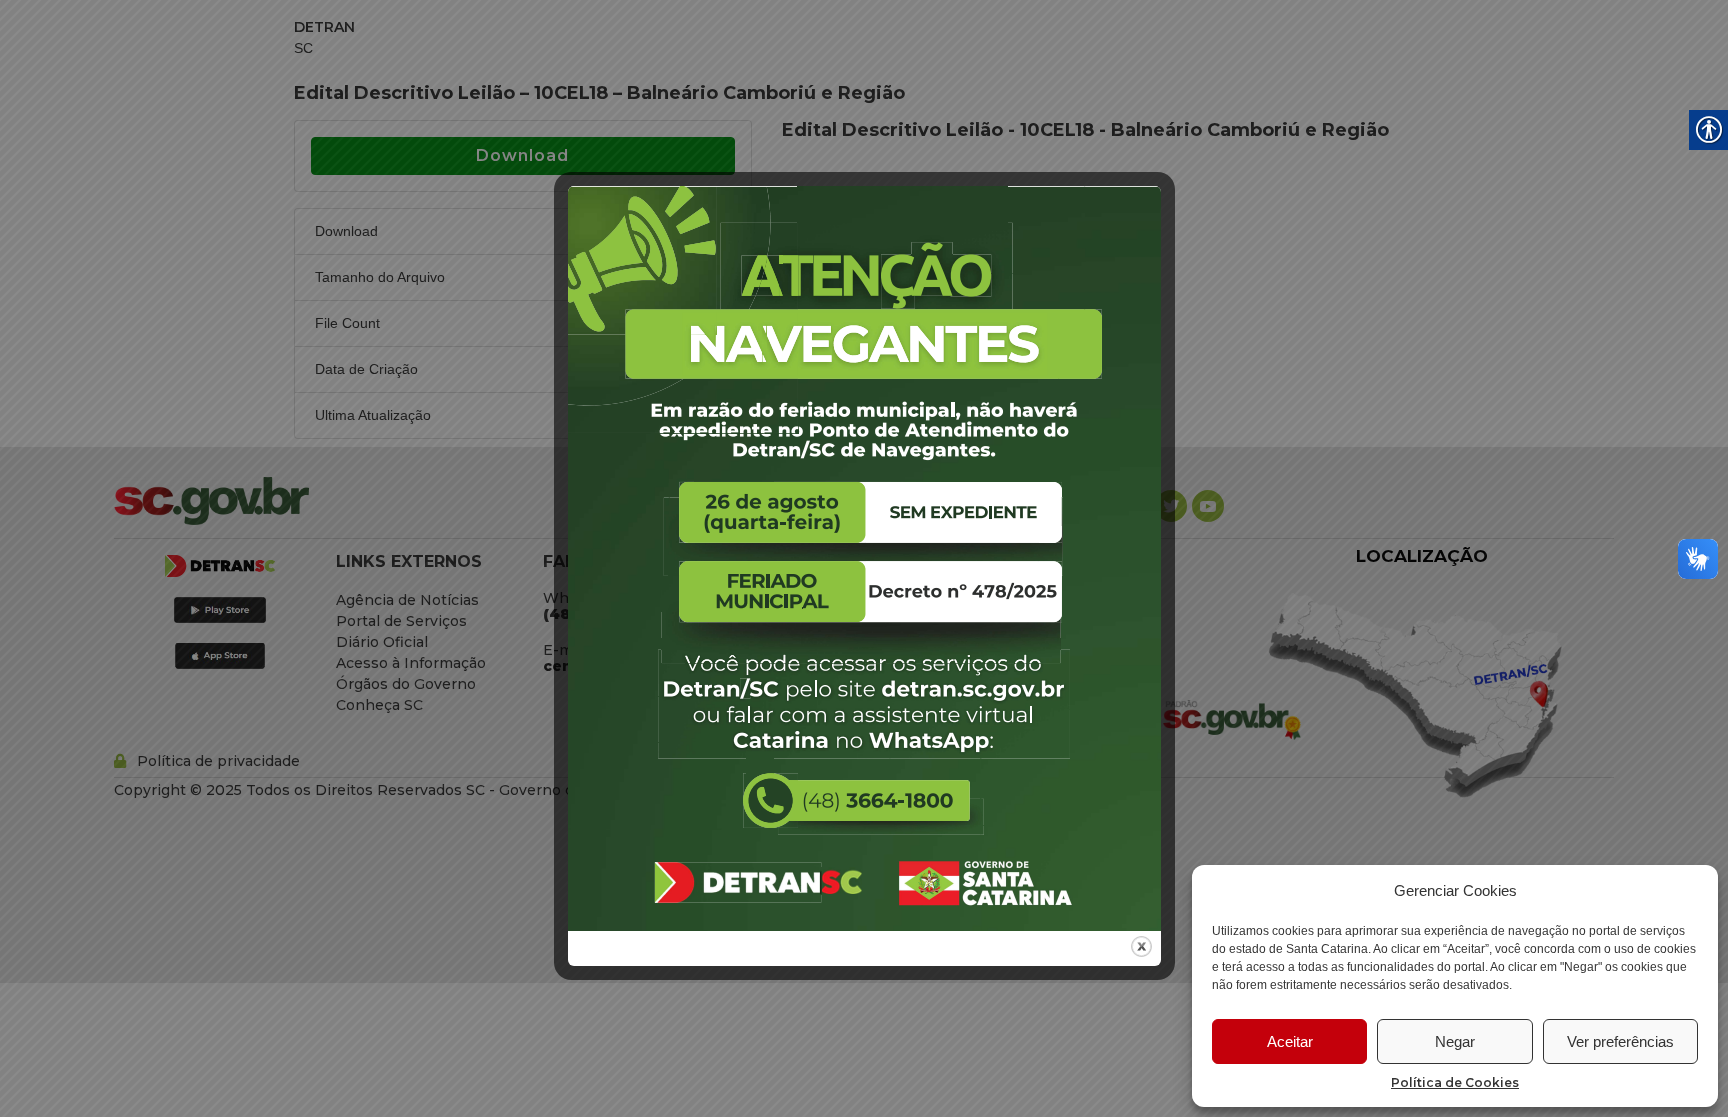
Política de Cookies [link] (1455, 1082)
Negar (1455, 1041)
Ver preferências (1620, 1041)
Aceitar (1290, 1041)
